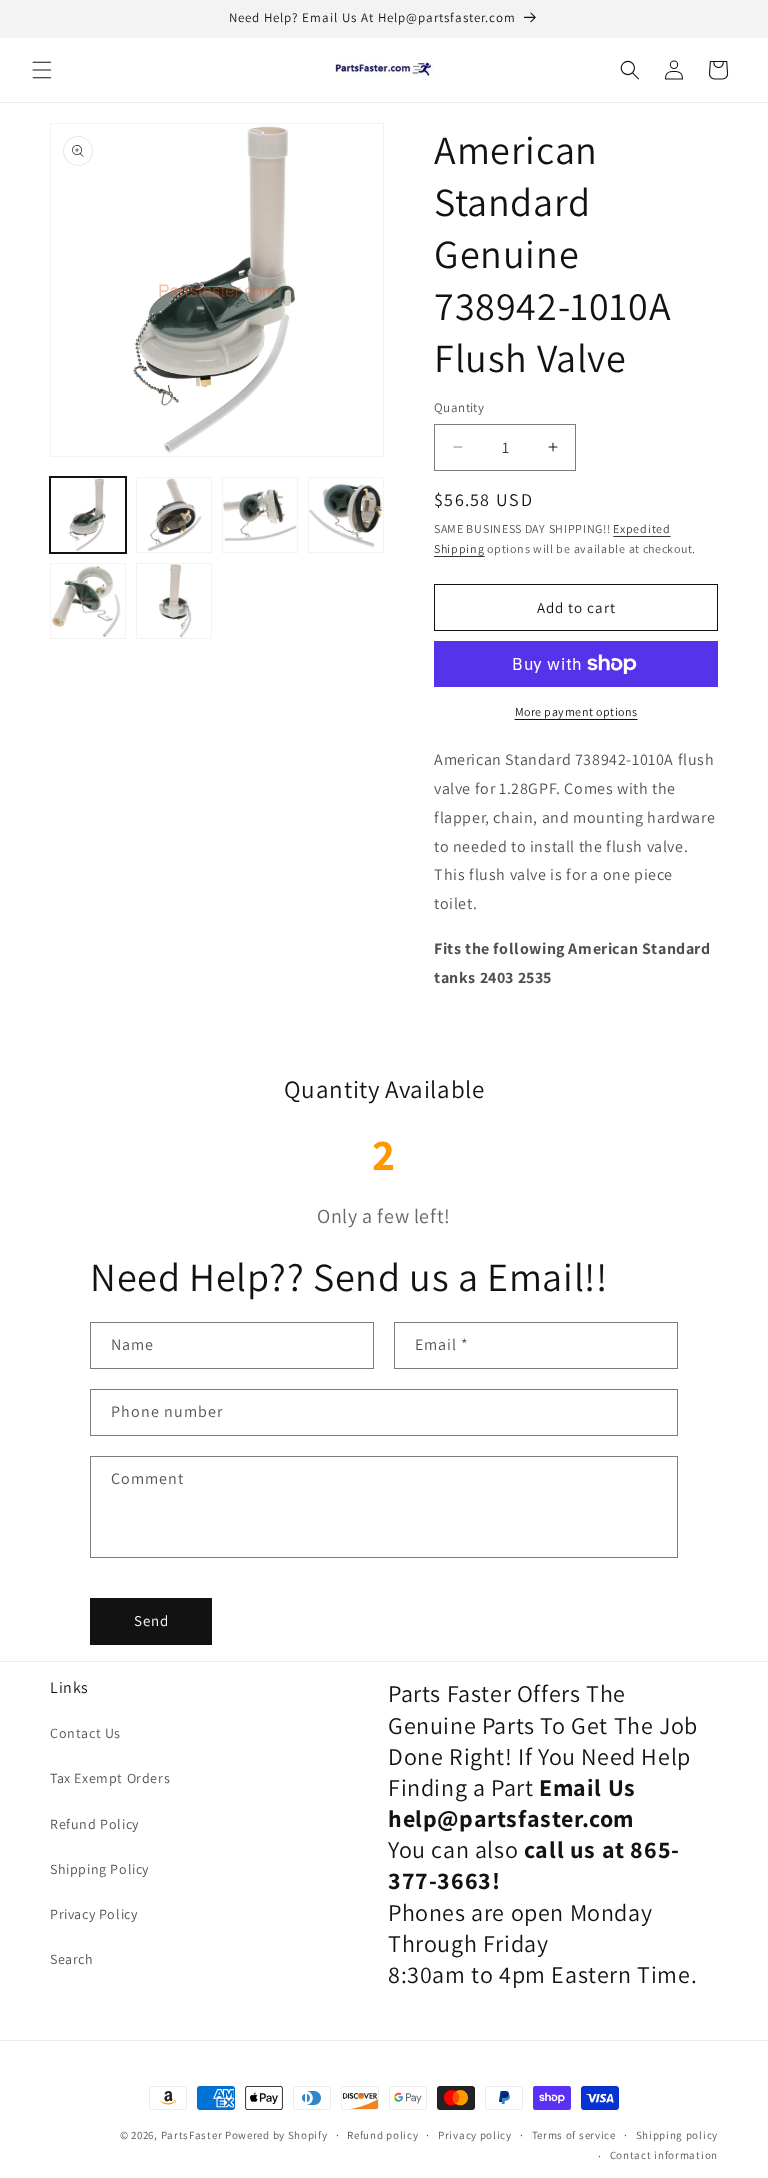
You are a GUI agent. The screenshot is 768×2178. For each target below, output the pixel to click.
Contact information (664, 2155)
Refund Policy (94, 1824)
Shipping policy (677, 2135)
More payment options (576, 711)
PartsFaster (192, 2135)
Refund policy (382, 2135)
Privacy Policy (93, 1914)
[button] (42, 70)
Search (72, 1959)
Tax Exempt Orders (110, 1778)
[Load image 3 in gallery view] (260, 515)
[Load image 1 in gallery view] (88, 515)
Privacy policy (475, 2135)
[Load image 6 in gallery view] (174, 601)
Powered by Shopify (276, 2135)
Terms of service (574, 2135)
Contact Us (85, 1733)
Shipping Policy (99, 1869)
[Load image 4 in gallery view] (346, 515)
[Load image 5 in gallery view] (88, 601)
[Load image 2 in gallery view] (174, 515)
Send (151, 1620)
